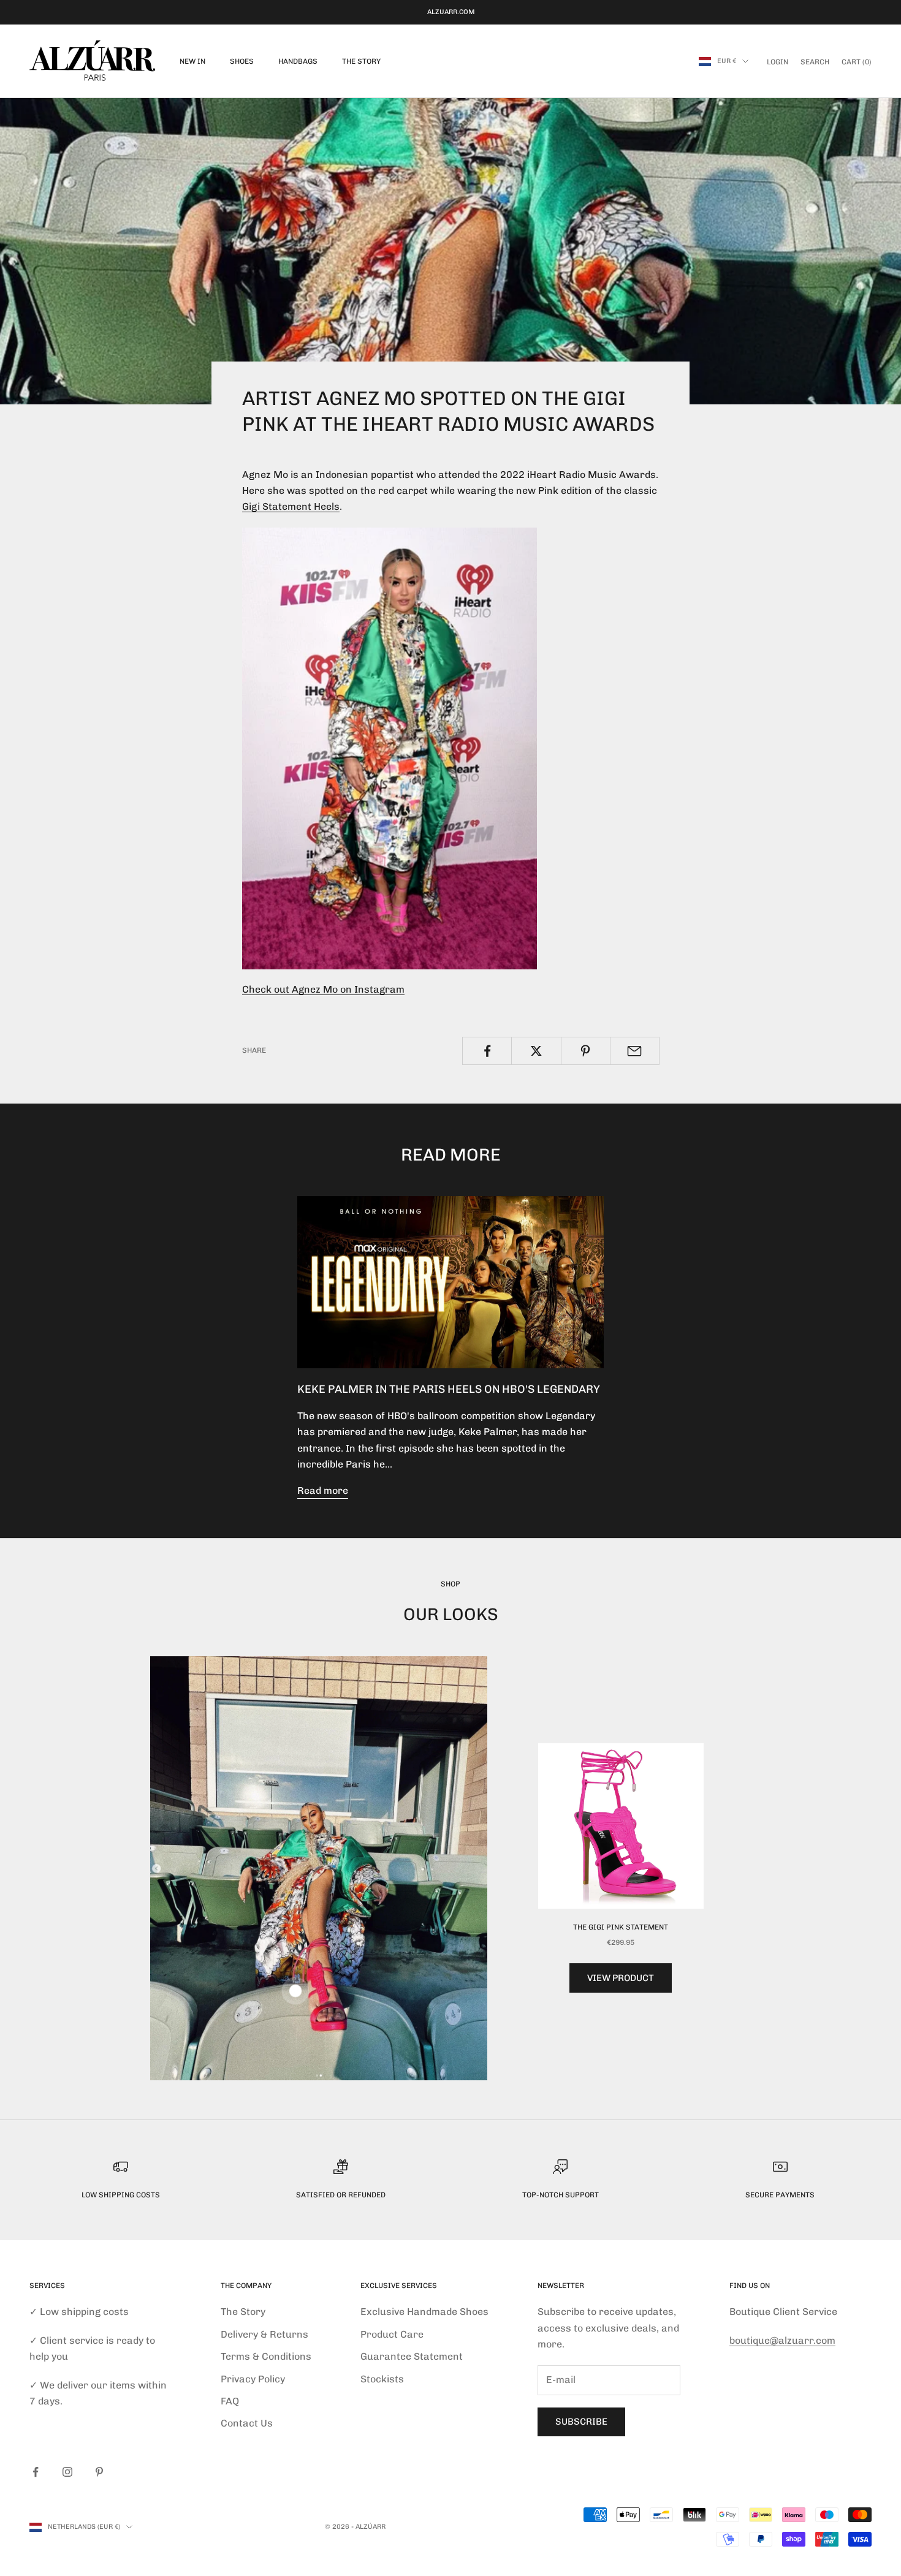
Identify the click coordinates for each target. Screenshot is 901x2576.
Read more (323, 1491)
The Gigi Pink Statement (621, 1927)
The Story (361, 61)
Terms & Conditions (266, 2356)
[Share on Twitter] (536, 1051)
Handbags (298, 61)
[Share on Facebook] (487, 1051)
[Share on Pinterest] (586, 1051)
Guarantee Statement (412, 2356)
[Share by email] (635, 1051)
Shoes (242, 61)
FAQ (230, 2401)
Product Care (392, 2334)
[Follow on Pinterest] (99, 2472)
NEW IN (192, 61)
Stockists (382, 2379)
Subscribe (581, 2422)
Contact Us (247, 2423)
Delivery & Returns (264, 2334)
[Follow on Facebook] (36, 2472)
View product (621, 1978)
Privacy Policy (253, 2379)
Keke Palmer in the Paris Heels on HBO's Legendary (449, 1389)
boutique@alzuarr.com (782, 2340)
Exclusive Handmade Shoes (424, 2312)
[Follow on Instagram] (67, 2472)
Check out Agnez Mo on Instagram (323, 989)
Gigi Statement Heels (291, 506)
